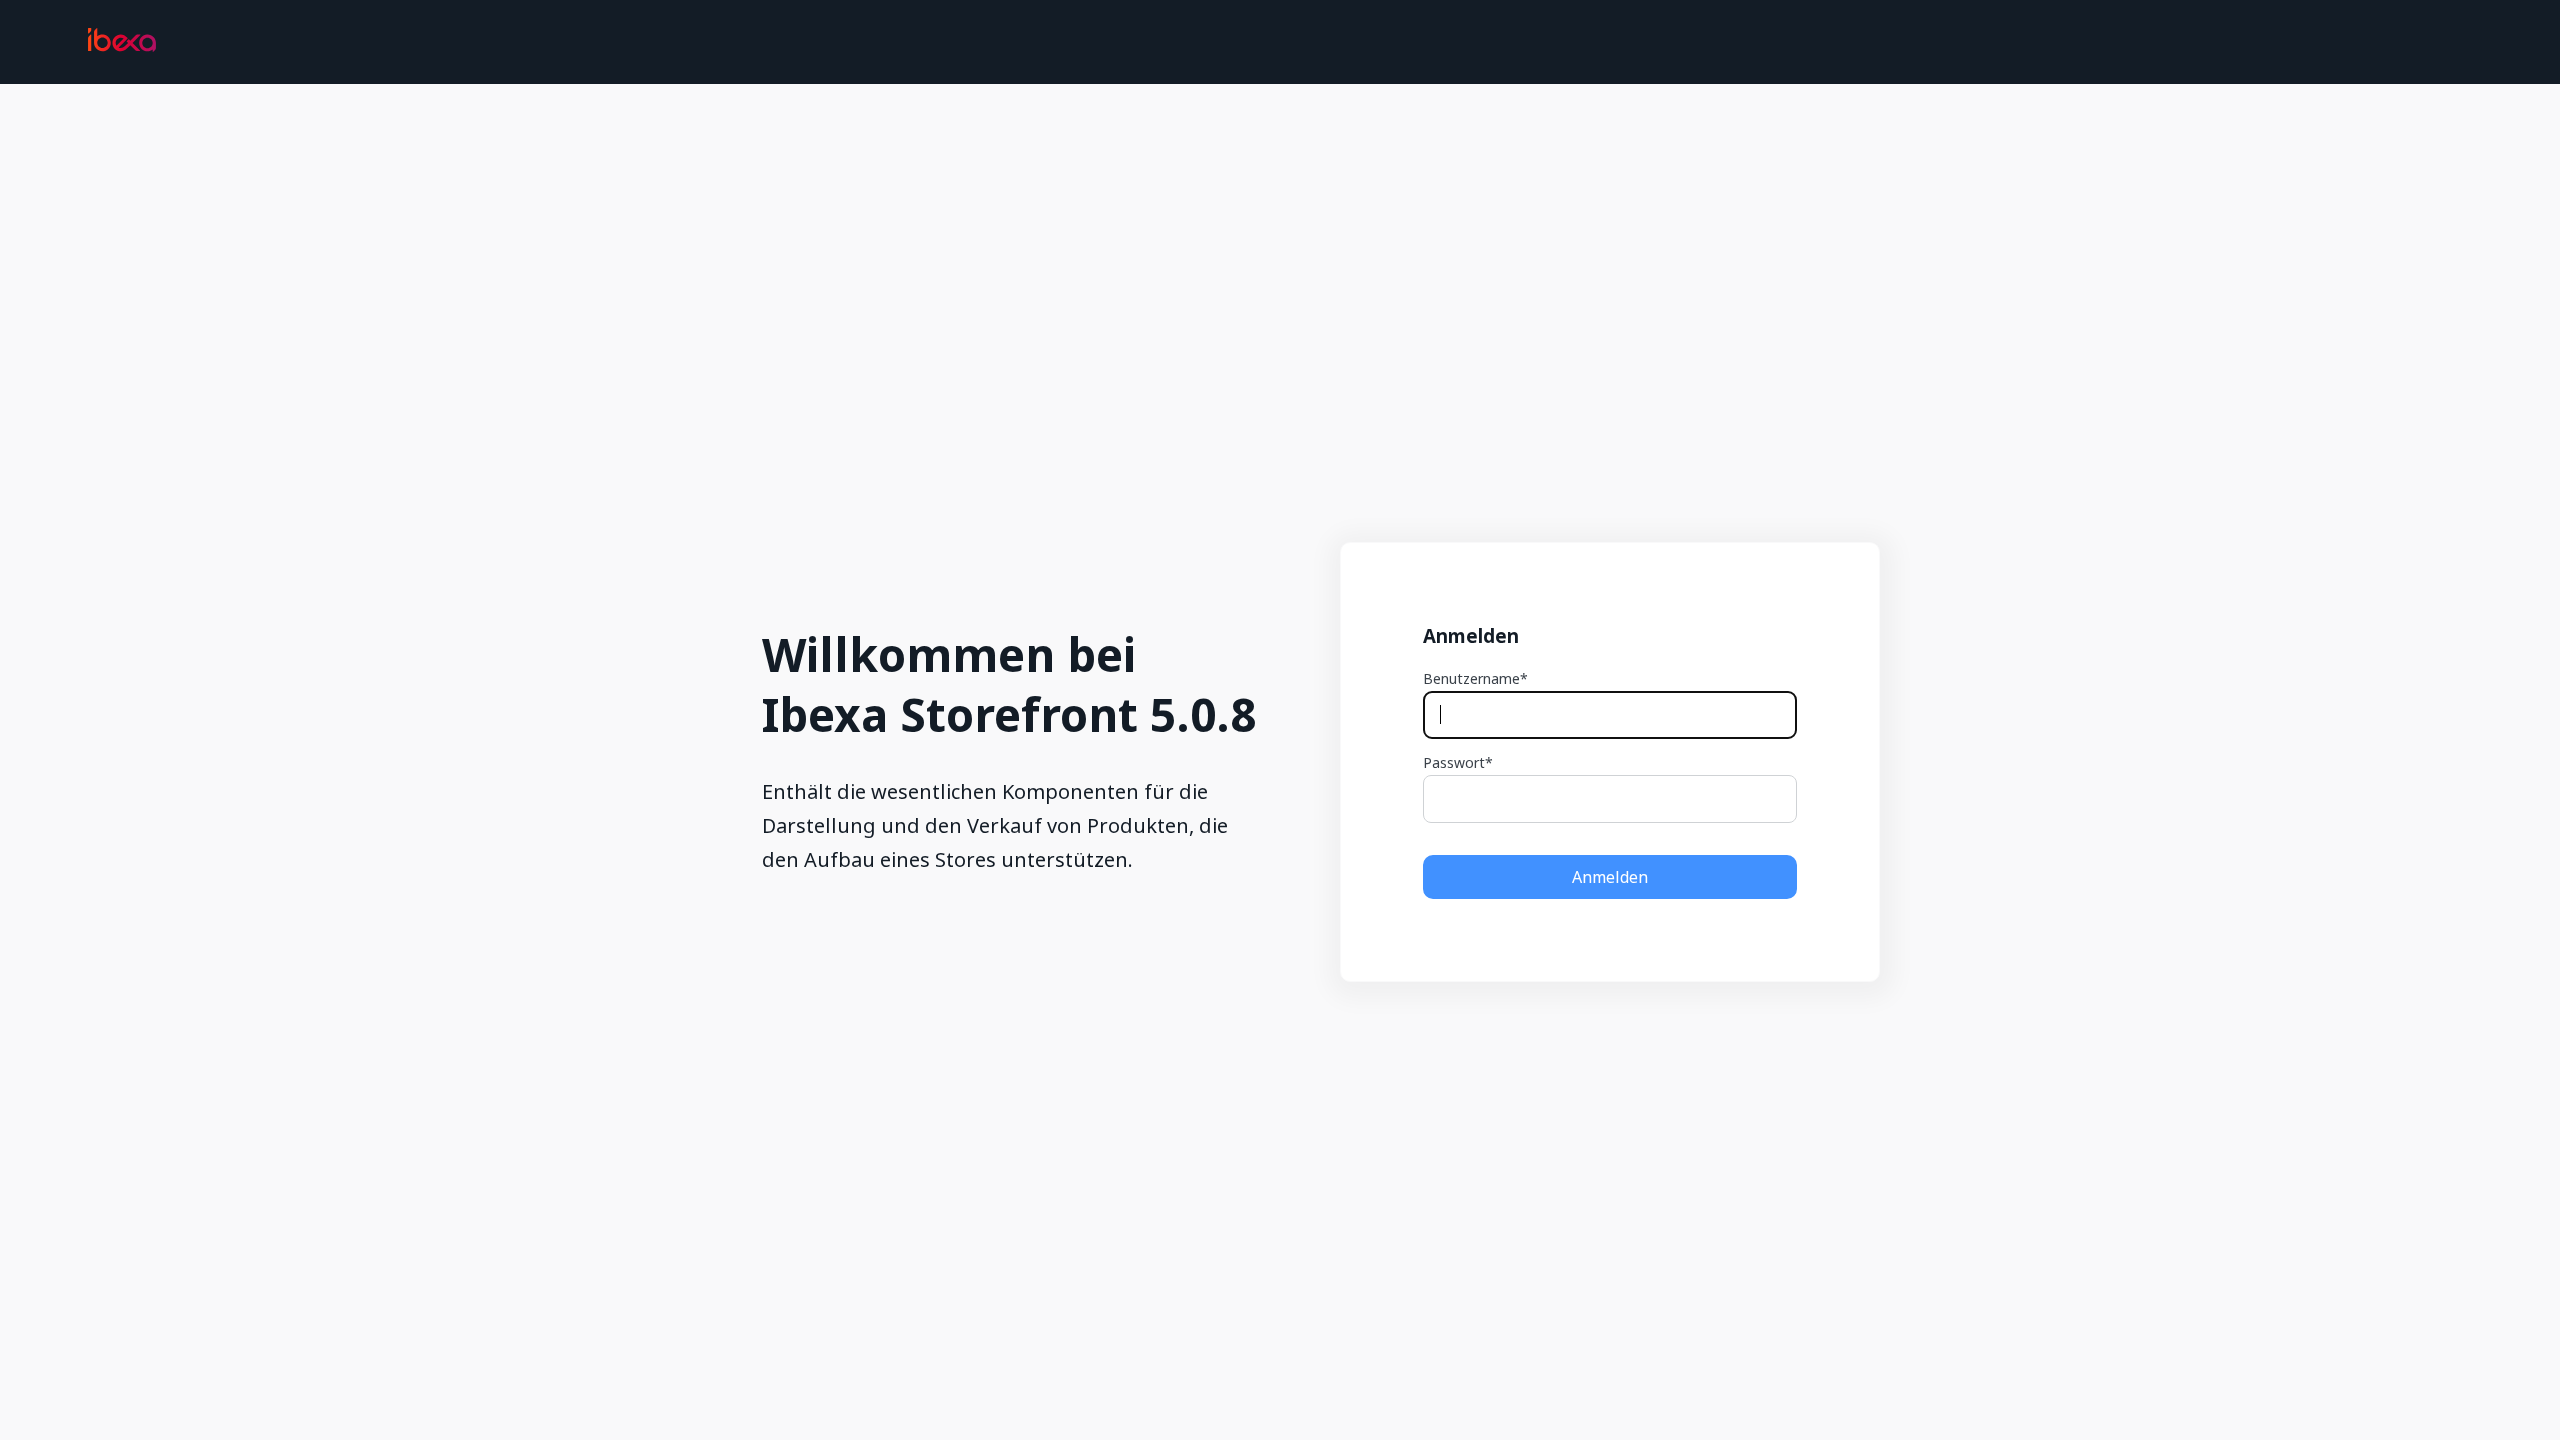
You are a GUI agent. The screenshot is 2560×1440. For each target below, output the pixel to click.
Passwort (1454, 763)
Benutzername (1471, 679)
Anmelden (1610, 877)
